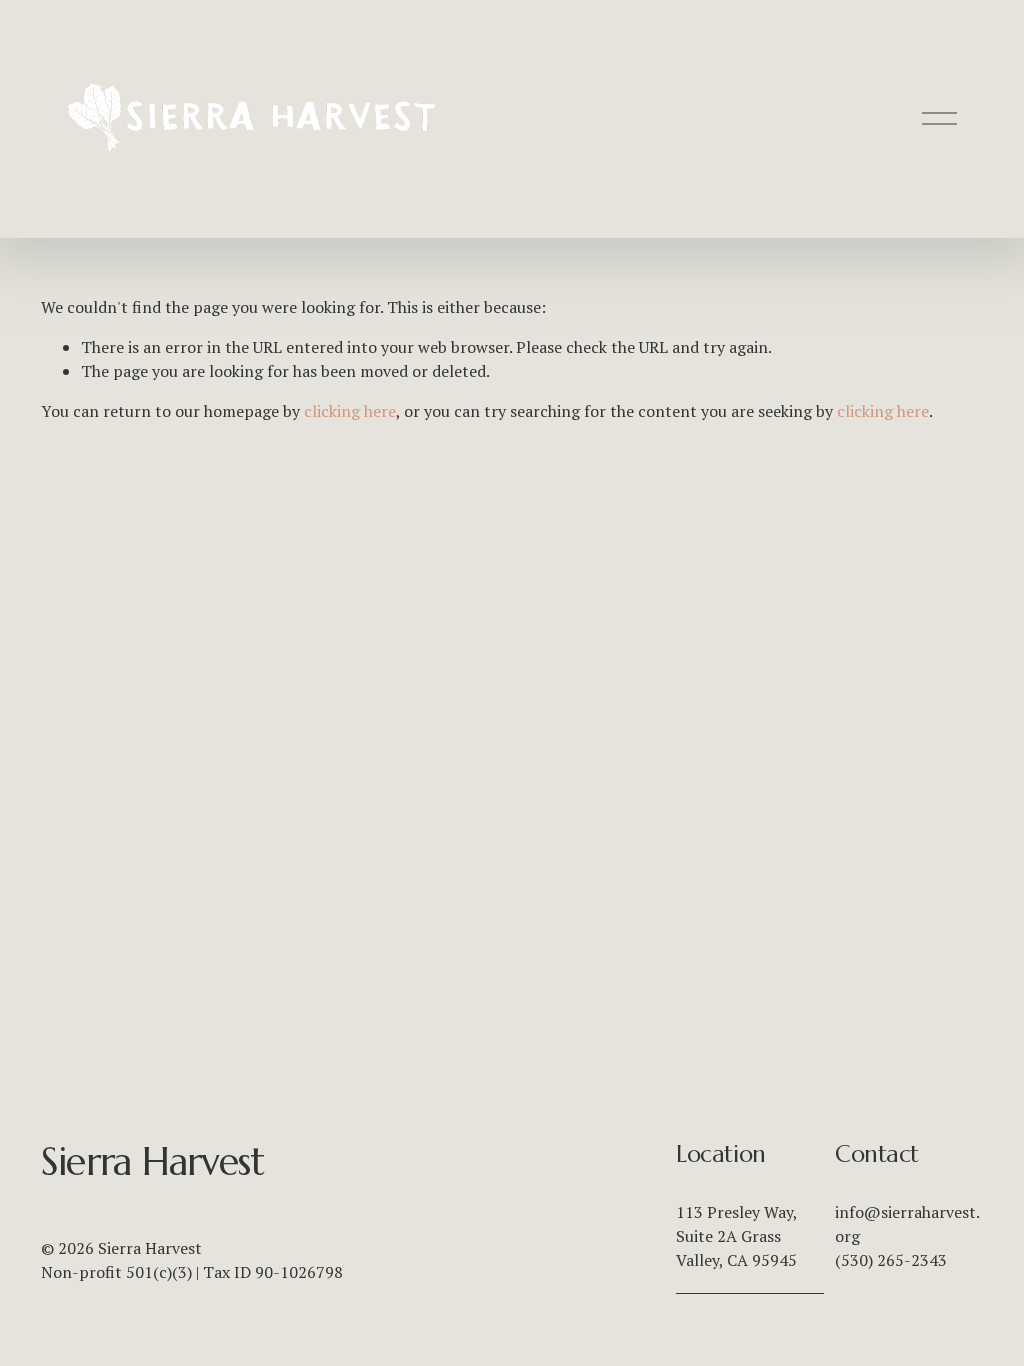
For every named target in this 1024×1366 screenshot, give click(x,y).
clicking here (350, 411)
